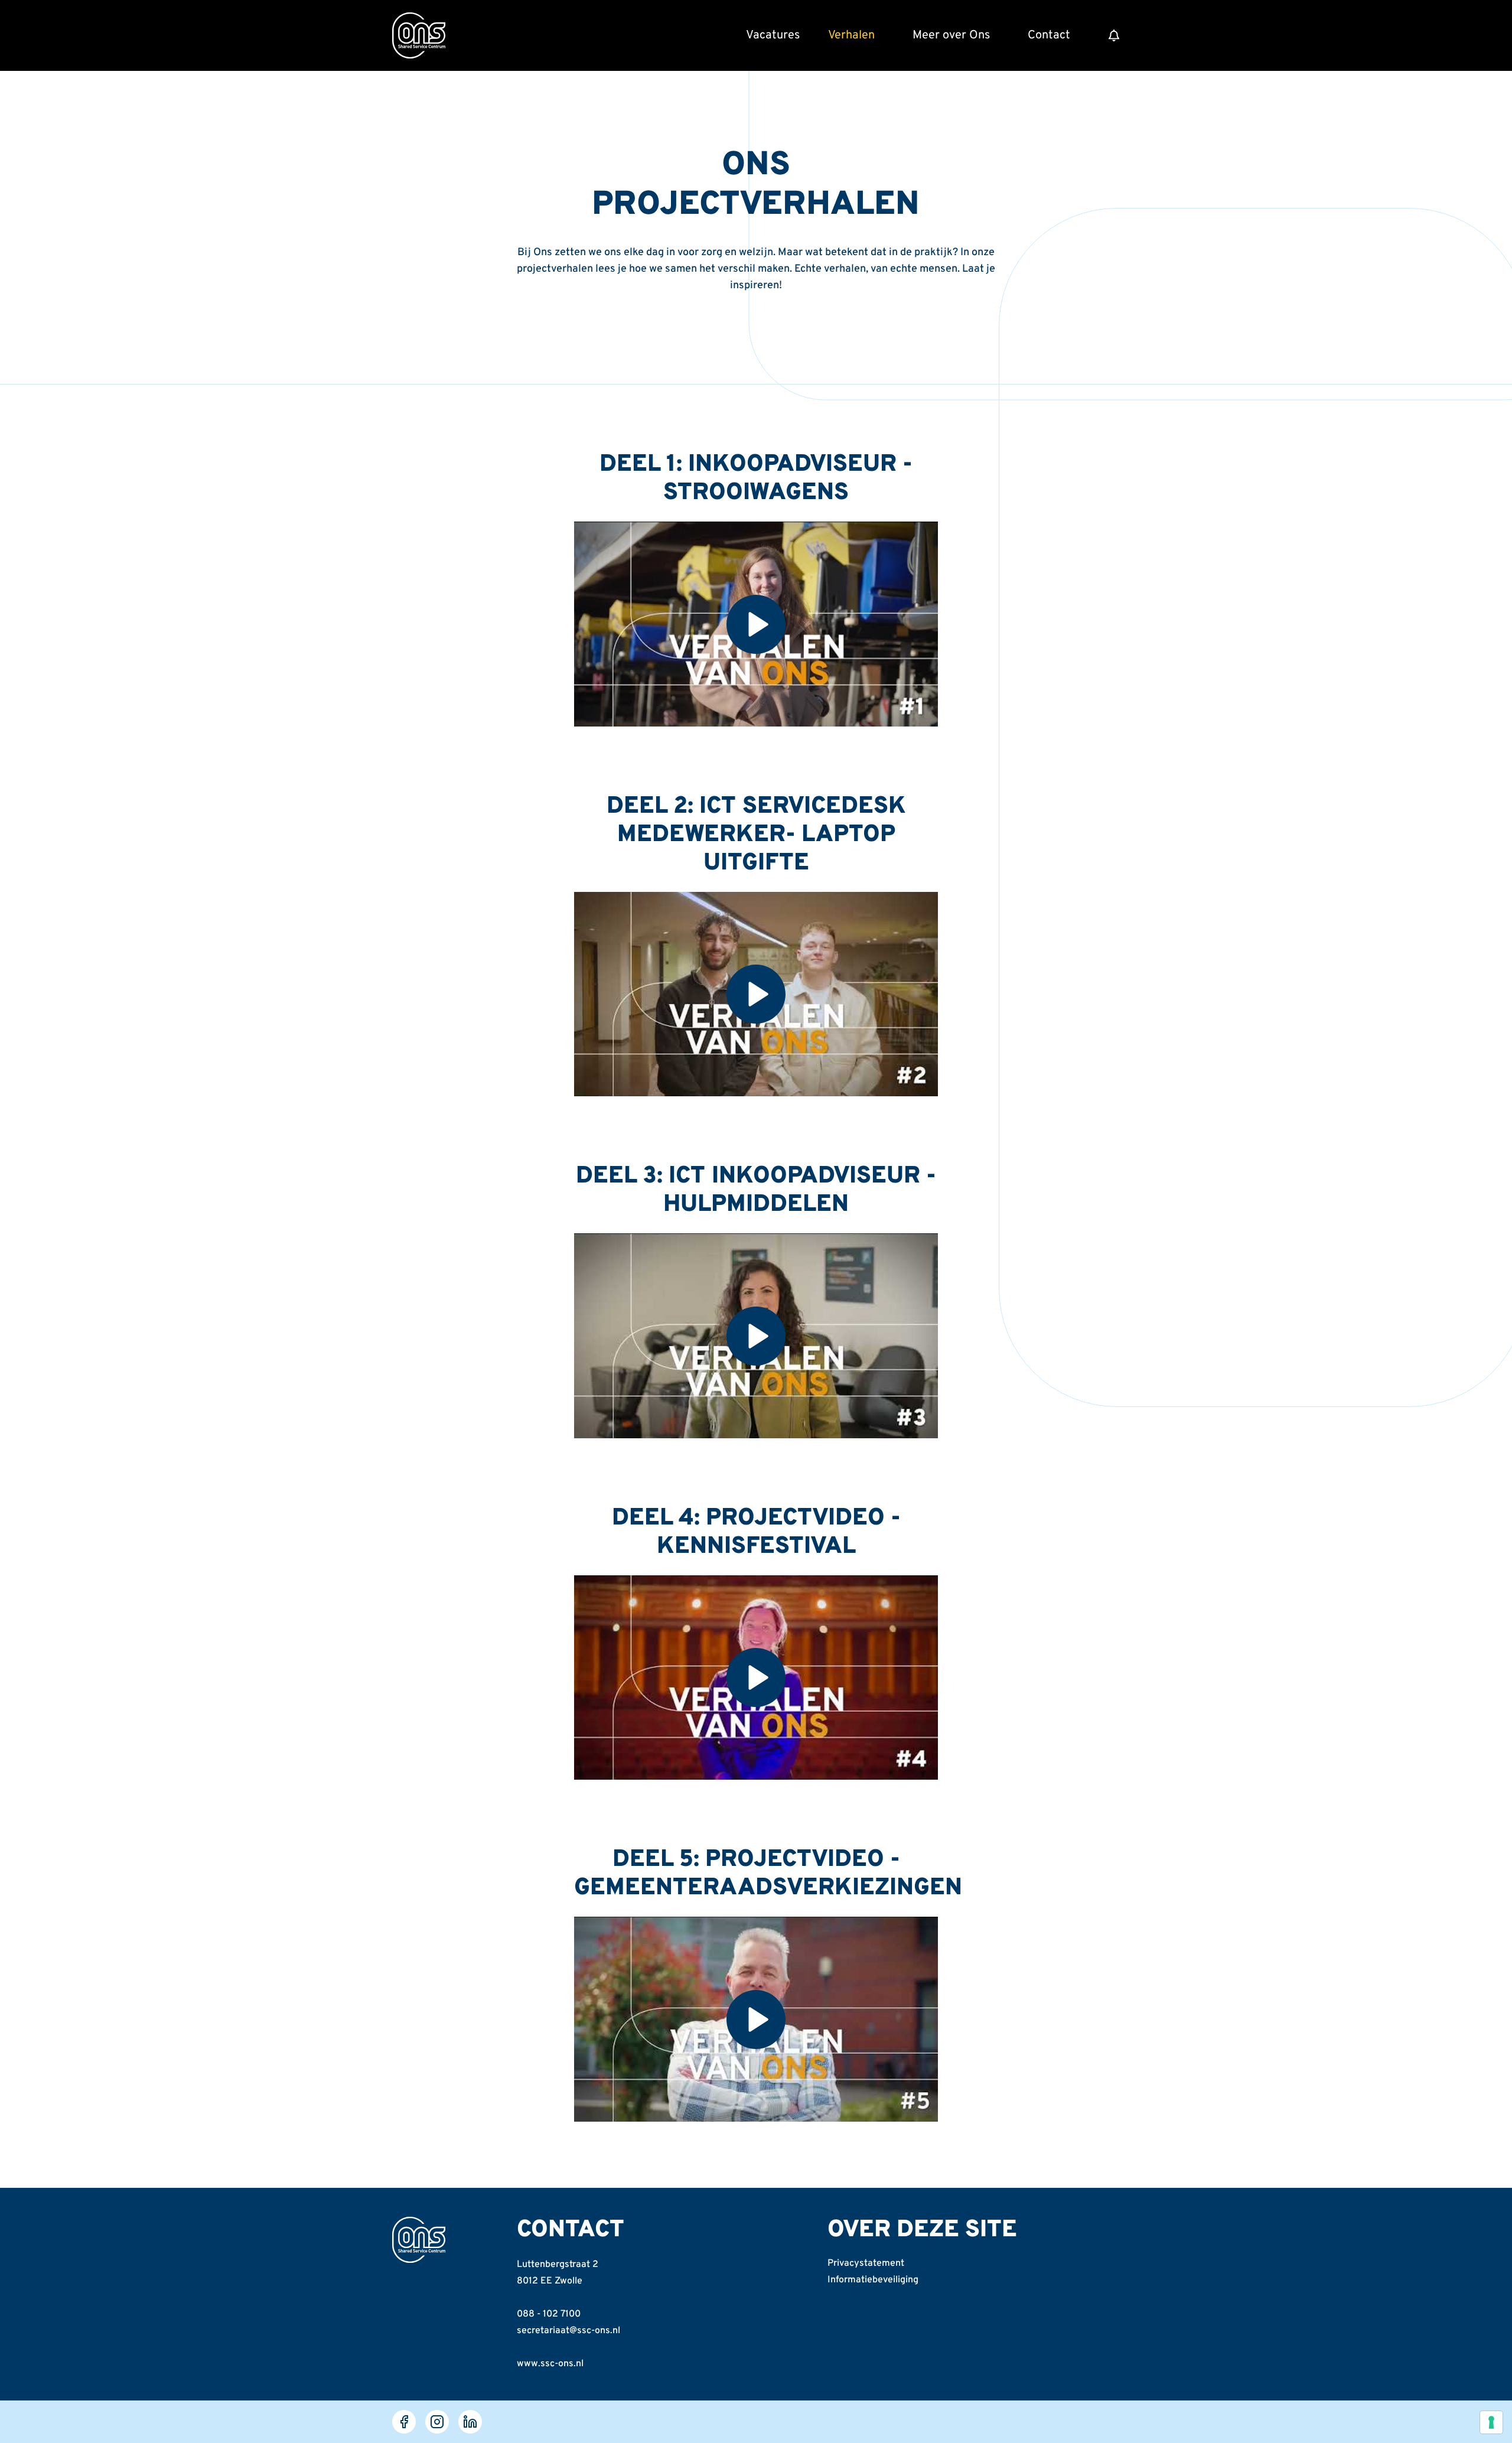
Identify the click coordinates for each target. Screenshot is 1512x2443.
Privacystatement (866, 2263)
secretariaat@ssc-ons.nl (568, 2331)
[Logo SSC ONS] (419, 35)
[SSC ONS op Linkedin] (470, 2422)
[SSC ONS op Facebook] (404, 2422)
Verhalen (851, 35)
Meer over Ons (951, 35)
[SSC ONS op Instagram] (437, 2422)
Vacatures (773, 35)
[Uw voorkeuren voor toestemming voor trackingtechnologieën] (1491, 2422)
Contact (1049, 35)
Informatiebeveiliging (873, 2280)
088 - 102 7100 (549, 2314)
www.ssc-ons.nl (550, 2364)
